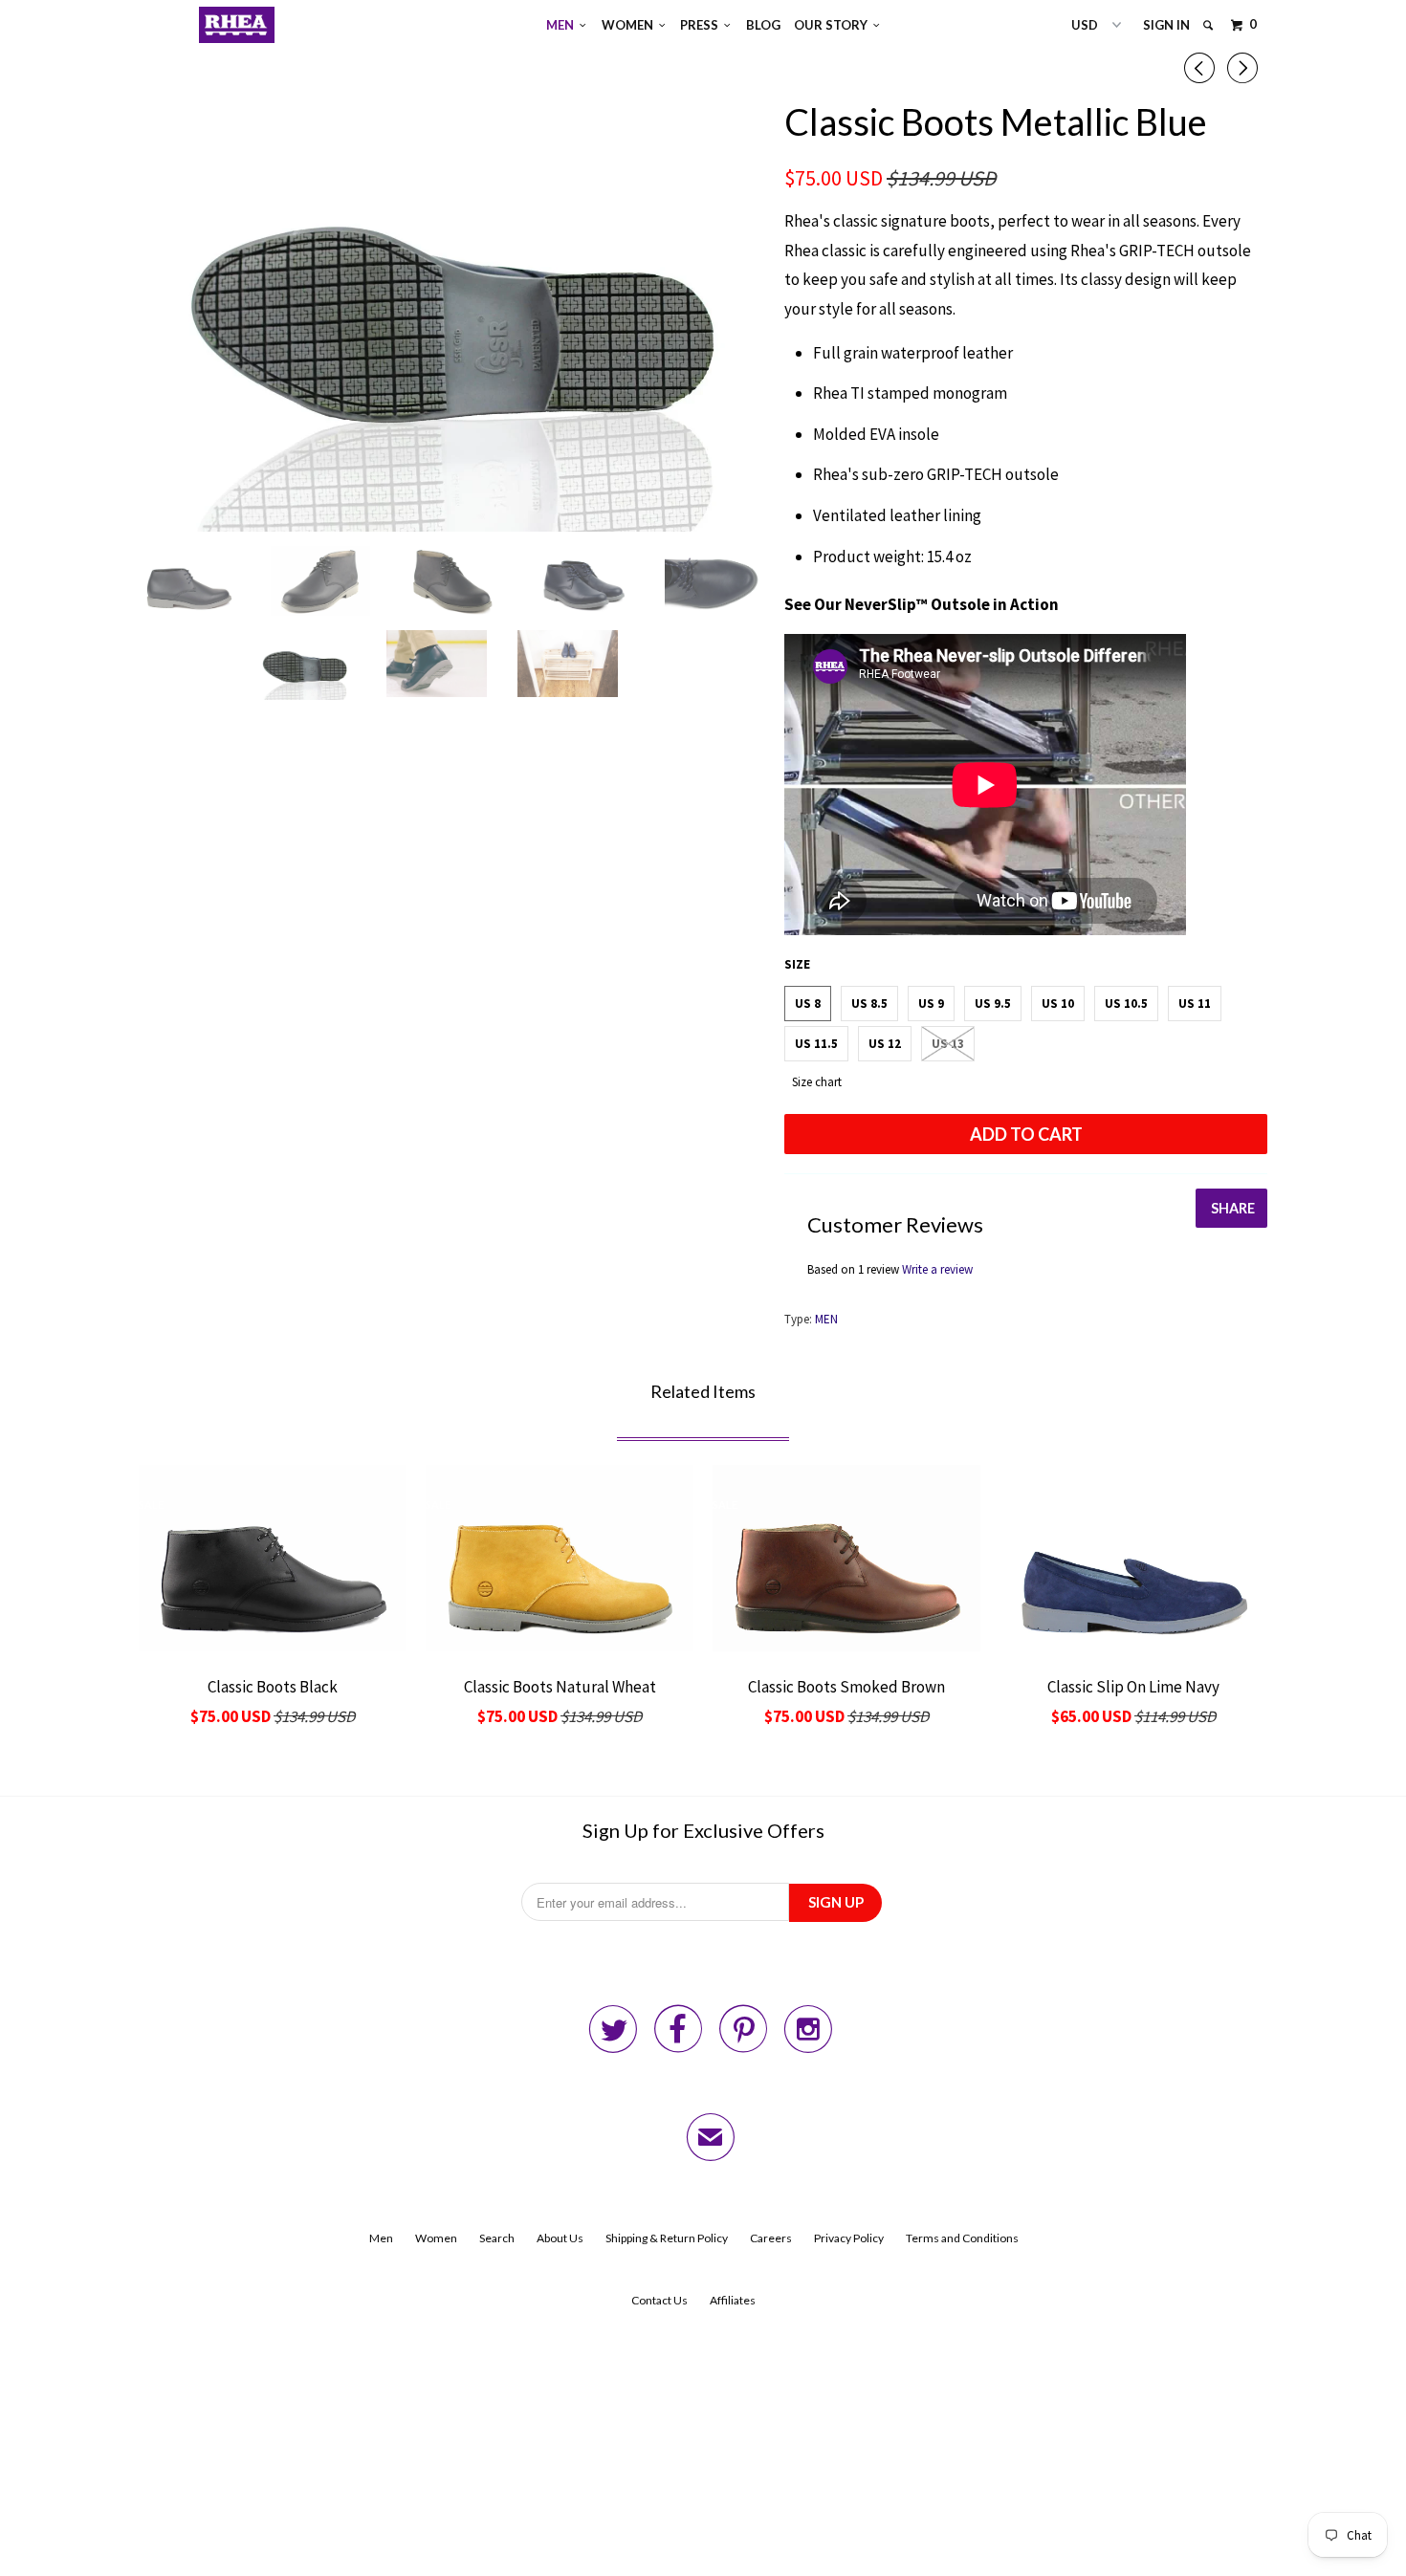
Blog (763, 25)
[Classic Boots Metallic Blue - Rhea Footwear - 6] (452, 314)
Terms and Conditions (962, 2238)
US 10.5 (1126, 1004)
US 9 (931, 1004)
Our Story (834, 25)
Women (630, 25)
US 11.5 (816, 1044)
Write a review (937, 1269)
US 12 (885, 1044)
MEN (826, 1319)
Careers (771, 2238)
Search (497, 2238)
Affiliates (733, 2300)
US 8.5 (869, 1004)
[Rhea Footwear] (237, 25)
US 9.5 (993, 1004)
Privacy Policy (849, 2238)
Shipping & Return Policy (667, 2238)
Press (702, 25)
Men (563, 25)
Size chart (817, 1082)
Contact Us (659, 2300)
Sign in (1166, 25)
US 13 (948, 1044)
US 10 (1058, 1004)
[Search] (1209, 25)
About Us (560, 2238)
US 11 (1195, 1004)
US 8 (808, 1004)
